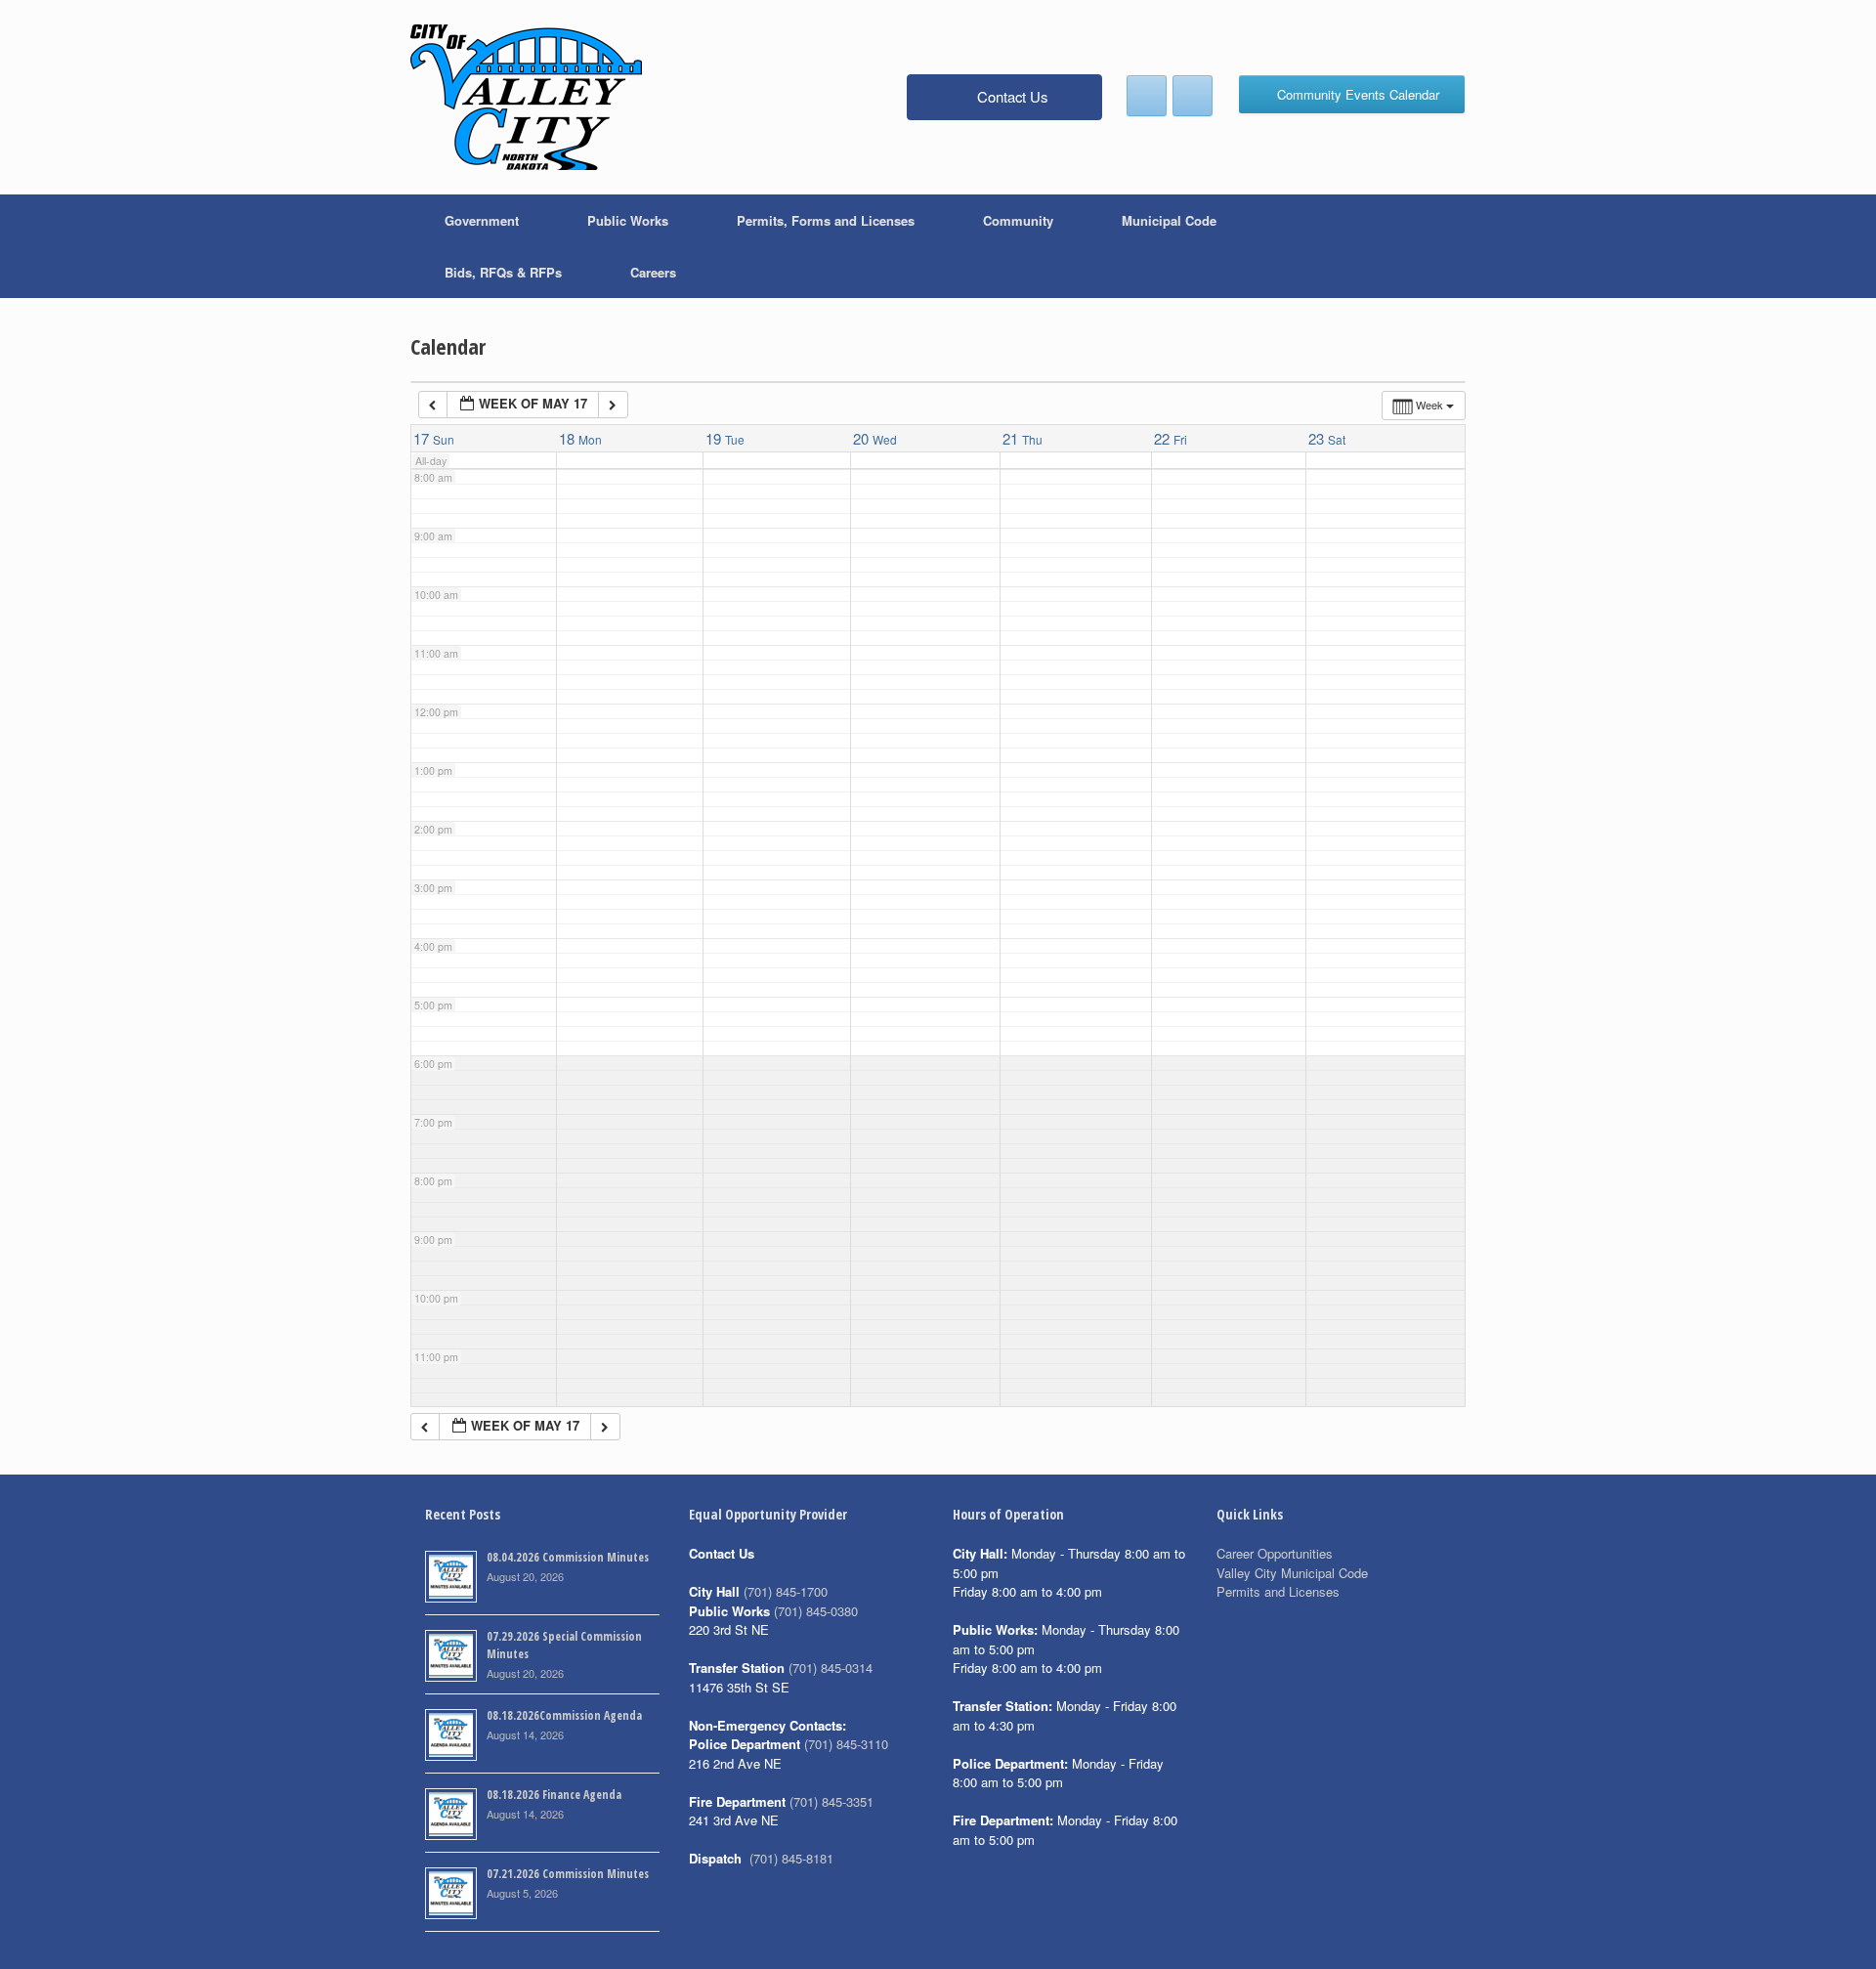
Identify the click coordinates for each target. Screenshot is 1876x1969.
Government (482, 220)
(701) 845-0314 (831, 1668)
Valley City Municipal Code (1292, 1573)
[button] (1437, 246)
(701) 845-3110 (846, 1744)
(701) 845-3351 (831, 1801)
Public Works (628, 220)
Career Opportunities (1275, 1553)
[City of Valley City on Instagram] (1193, 96)
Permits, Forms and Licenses (826, 220)
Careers (653, 272)
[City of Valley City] (526, 97)
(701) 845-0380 (816, 1611)
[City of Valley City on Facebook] (1147, 96)
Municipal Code (1169, 220)
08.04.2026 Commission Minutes (568, 1557)
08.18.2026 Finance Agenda (554, 1795)
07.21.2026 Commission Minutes (568, 1874)
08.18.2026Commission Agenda (564, 1715)
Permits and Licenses (1278, 1591)
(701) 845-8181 (791, 1858)
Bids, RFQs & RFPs (503, 272)
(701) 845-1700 (786, 1591)
